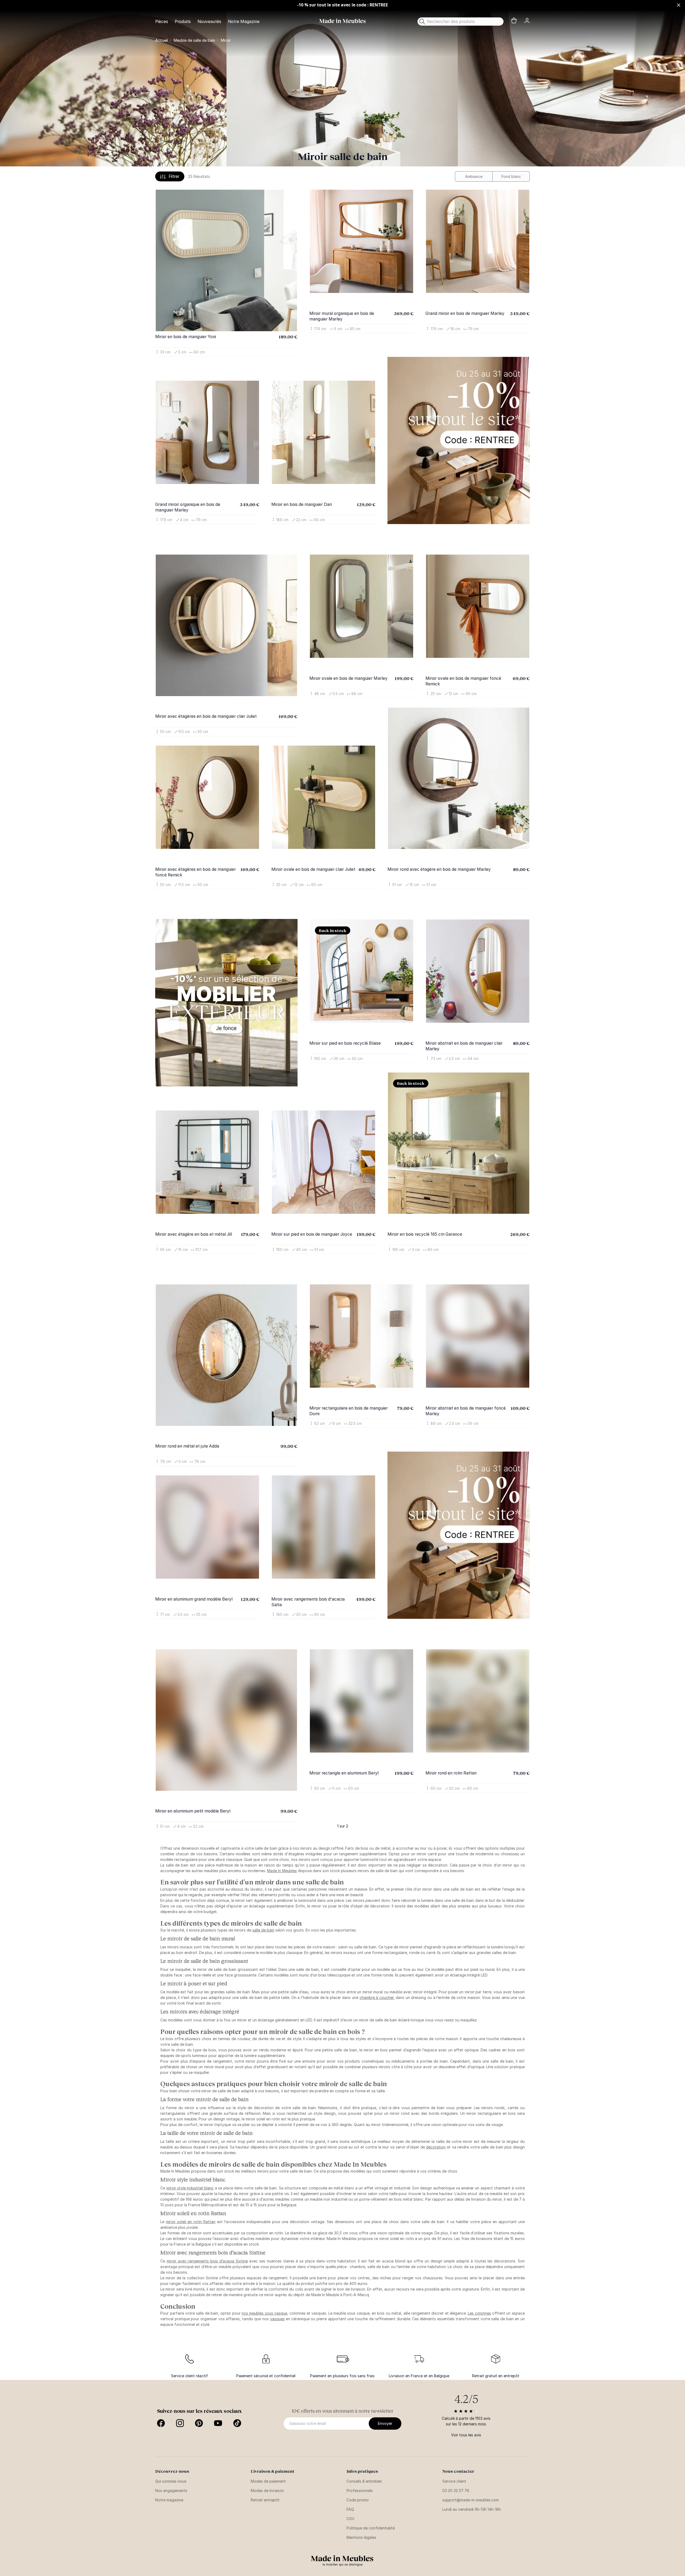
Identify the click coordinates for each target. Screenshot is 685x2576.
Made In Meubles (282, 1812)
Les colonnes (479, 2254)
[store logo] (342, 21)
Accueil (162, 40)
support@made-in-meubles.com (471, 2441)
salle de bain (263, 1871)
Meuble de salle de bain (194, 40)
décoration (436, 2088)
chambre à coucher (377, 1939)
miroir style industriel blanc (190, 2129)
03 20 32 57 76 (456, 2432)
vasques (277, 2260)
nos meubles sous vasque (264, 2254)
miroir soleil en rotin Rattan (191, 2163)
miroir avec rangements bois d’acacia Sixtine (207, 2202)
